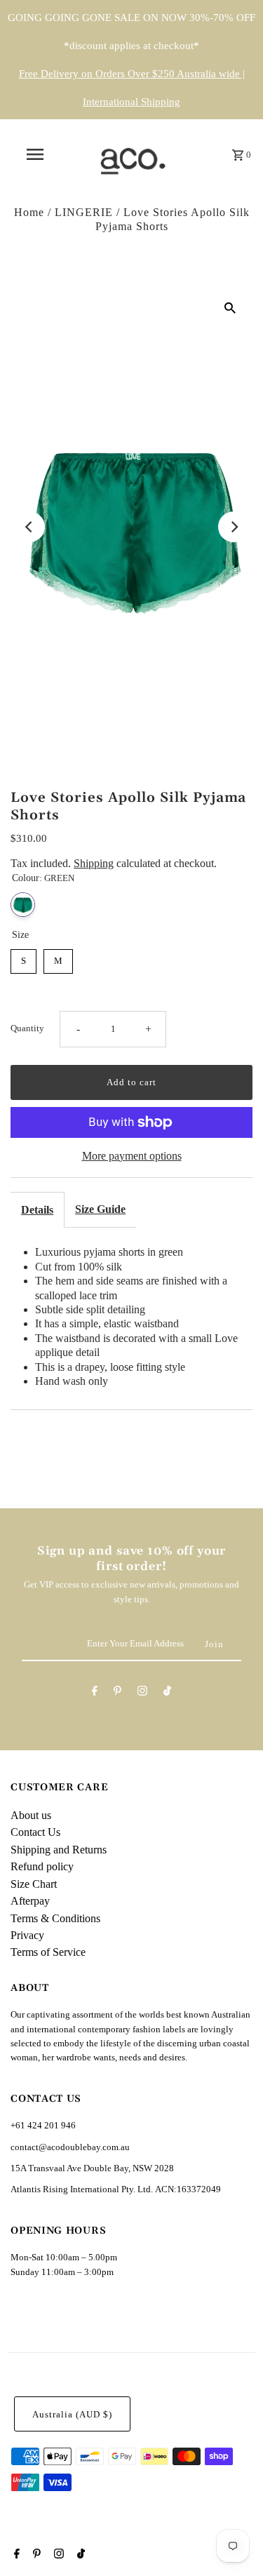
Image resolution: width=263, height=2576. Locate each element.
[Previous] (29, 527)
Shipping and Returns (59, 1850)
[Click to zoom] (230, 307)
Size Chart (34, 1884)
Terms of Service (48, 1952)
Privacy (27, 1935)
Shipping (94, 863)
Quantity (27, 1028)
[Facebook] (95, 1693)
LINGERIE (84, 212)
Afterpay (30, 1901)
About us (31, 1815)
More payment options (132, 1156)
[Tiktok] (167, 1693)
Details (37, 1210)
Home (29, 212)
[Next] (234, 527)
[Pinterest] (117, 1693)
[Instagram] (142, 1693)
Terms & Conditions (55, 1918)
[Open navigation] (35, 154)
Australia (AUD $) (72, 2415)
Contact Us (35, 1832)
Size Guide (100, 1209)
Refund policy (42, 1866)
